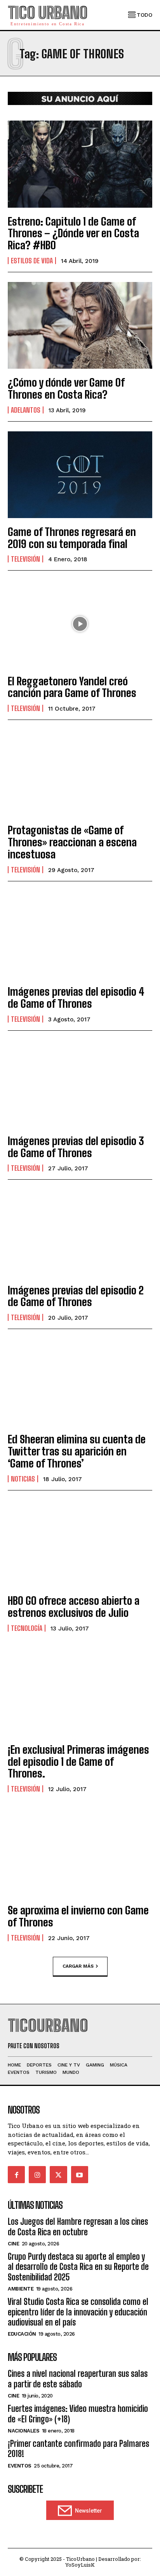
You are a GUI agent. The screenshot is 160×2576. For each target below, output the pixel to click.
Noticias (23, 1479)
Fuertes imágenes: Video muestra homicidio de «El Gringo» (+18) (78, 2414)
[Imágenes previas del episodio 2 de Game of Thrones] (80, 1233)
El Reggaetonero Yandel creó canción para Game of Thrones (72, 687)
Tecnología (27, 1628)
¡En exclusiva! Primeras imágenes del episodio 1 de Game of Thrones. (78, 1762)
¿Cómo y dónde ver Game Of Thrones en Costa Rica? (66, 388)
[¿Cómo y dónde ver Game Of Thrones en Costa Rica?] (80, 325)
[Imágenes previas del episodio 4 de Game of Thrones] (80, 934)
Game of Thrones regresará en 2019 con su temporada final (72, 538)
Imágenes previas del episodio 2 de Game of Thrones (76, 1296)
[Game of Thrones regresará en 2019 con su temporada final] (80, 475)
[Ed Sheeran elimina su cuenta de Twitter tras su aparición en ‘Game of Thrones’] (80, 1382)
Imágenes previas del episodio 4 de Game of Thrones (76, 997)
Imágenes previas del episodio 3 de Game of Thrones (76, 1147)
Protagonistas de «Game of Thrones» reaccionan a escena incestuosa (72, 842)
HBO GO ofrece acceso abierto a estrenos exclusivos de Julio (74, 1607)
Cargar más (78, 1966)
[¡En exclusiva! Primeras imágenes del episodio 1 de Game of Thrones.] (80, 1693)
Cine (13, 2244)
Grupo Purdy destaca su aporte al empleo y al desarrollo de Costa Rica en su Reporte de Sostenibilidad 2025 (78, 2267)
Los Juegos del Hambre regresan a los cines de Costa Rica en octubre (78, 2227)
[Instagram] (37, 2175)
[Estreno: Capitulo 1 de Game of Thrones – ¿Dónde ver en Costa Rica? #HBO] (80, 164)
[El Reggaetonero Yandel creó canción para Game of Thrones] (80, 624)
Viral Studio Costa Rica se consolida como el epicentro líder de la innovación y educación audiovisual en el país (78, 2312)
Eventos (20, 2466)
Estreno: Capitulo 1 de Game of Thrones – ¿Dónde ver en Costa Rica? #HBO (73, 233)
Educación (22, 2334)
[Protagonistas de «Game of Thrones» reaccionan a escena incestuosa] (80, 773)
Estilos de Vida (32, 261)
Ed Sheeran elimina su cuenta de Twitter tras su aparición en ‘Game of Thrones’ (77, 1451)
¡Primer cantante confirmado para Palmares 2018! (78, 2449)
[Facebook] (16, 2175)
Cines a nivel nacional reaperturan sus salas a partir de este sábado (78, 2379)
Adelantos (26, 410)
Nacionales (23, 2431)
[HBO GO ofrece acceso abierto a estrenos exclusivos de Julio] (80, 1544)
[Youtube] (80, 2175)
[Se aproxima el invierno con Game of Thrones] (80, 1853)
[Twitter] (58, 2175)
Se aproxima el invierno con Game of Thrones (78, 1916)
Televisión (25, 559)
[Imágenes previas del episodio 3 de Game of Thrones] (80, 1084)
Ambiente (21, 2289)
